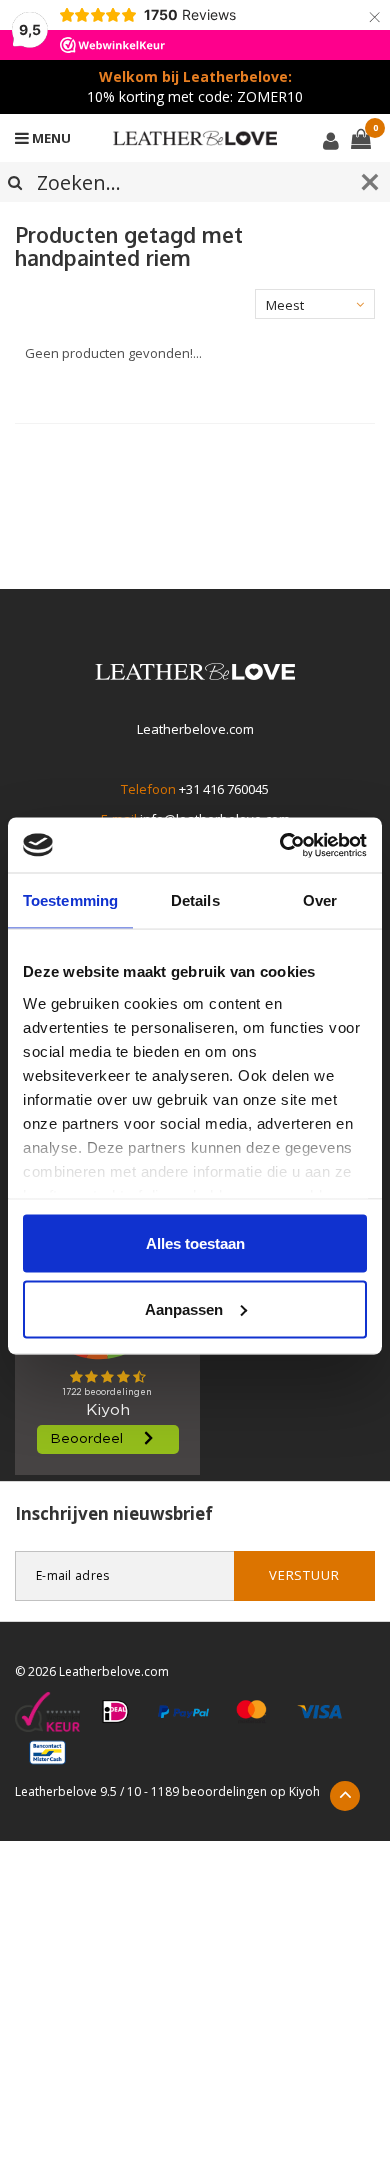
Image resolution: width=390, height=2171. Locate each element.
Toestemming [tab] (70, 900)
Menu (50, 138)
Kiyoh (304, 1791)
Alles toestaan (195, 1243)
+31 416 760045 (224, 789)
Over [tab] (320, 900)
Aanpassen (184, 1308)
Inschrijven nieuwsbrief (114, 1513)
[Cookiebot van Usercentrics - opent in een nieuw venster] (280, 845)
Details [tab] (195, 900)
